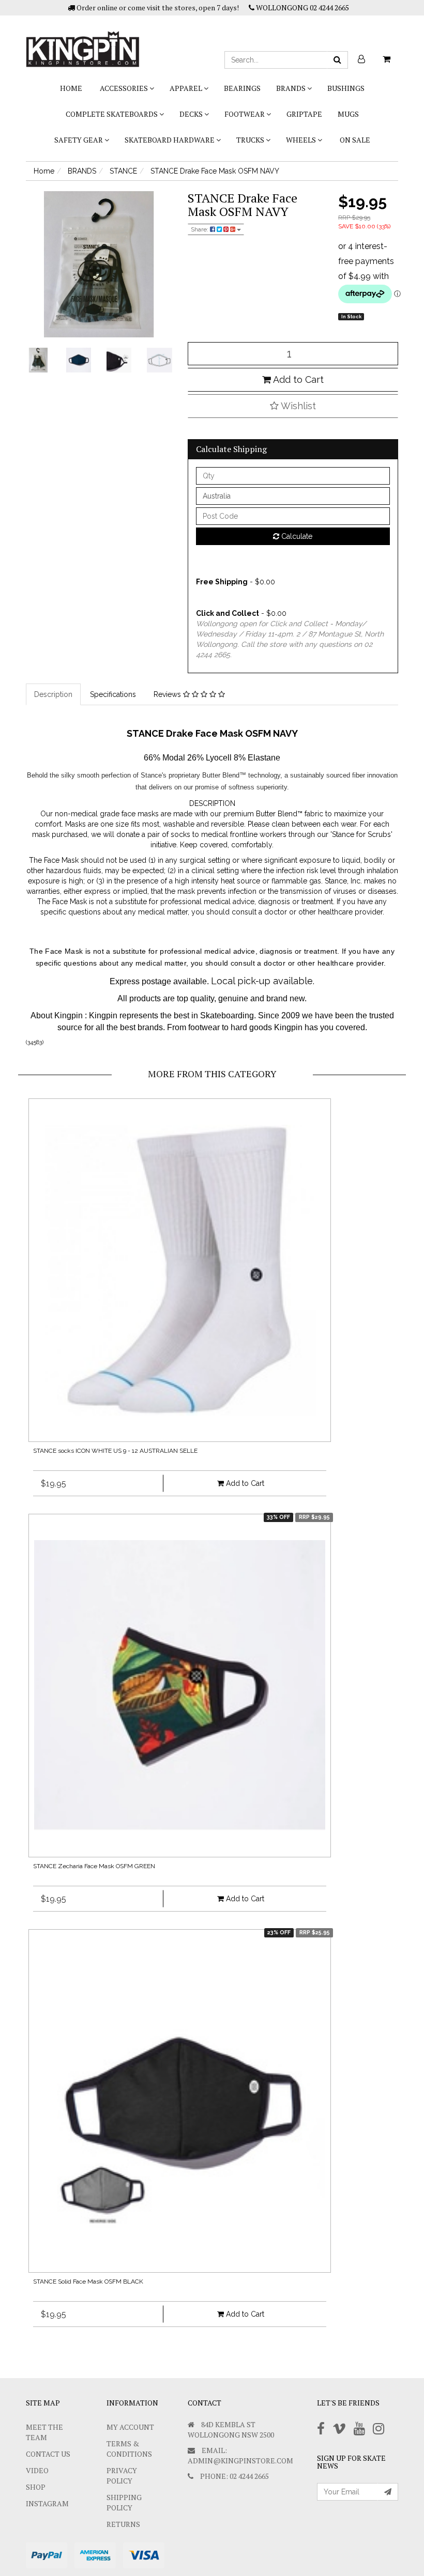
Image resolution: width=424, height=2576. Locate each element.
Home (71, 88)
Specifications (113, 694)
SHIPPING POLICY (124, 2502)
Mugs (348, 114)
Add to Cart (297, 379)
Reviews (168, 694)
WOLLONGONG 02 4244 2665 (302, 7)
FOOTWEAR (245, 114)
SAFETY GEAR (79, 140)
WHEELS (302, 140)
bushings (346, 88)
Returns (123, 2524)
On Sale (355, 140)
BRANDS (292, 88)
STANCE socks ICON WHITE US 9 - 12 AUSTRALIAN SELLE (115, 1451)
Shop (36, 2487)
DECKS (192, 114)
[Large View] (38, 360)
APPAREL (187, 88)
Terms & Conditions (129, 2449)
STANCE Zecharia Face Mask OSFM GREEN (94, 1866)
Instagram (47, 2503)
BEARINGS (242, 88)
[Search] (337, 60)
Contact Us (48, 2454)
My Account (130, 2427)
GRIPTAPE (304, 114)
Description (53, 694)
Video (37, 2470)
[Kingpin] (83, 40)
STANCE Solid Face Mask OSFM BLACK (88, 2282)
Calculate (296, 536)
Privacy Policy (122, 2476)
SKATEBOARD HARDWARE (170, 140)
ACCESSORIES (125, 88)
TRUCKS (251, 140)
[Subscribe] (388, 2492)
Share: (200, 229)
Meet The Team (44, 2432)
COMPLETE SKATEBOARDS (112, 114)
